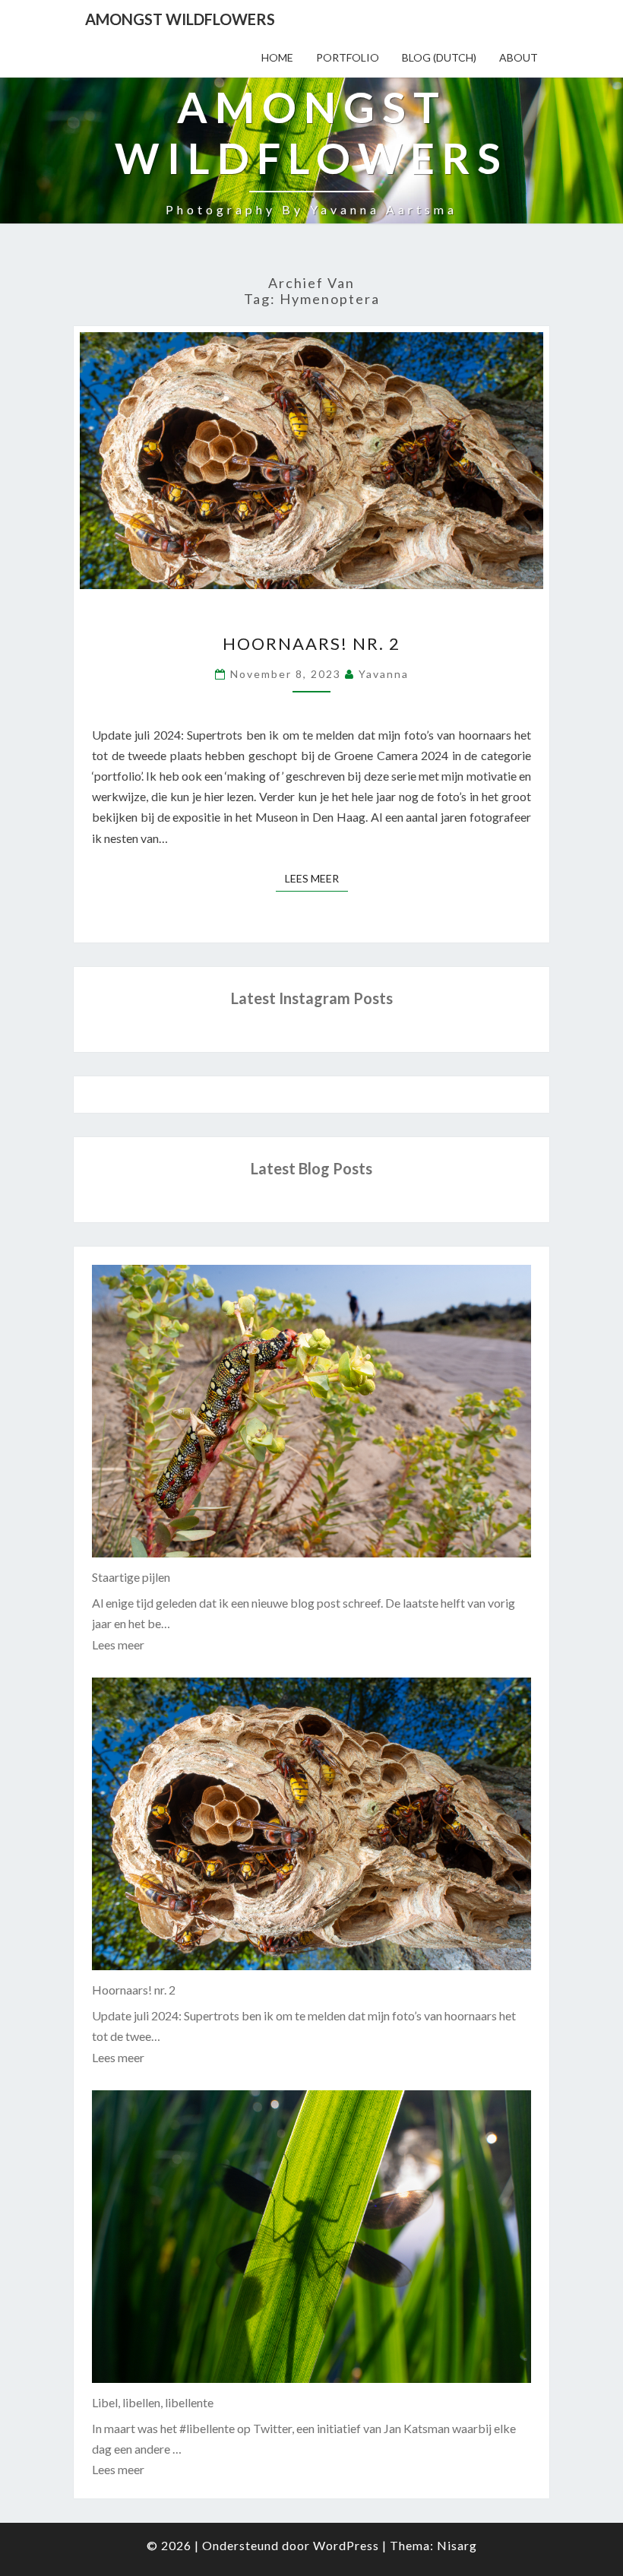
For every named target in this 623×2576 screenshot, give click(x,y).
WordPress (346, 2545)
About (519, 57)
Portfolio (348, 57)
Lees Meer (316, 878)
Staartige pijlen (131, 1577)
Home (277, 57)
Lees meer (118, 1644)
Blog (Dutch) (439, 57)
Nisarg (457, 2545)
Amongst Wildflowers (180, 19)
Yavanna (384, 674)
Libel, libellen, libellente (153, 2402)
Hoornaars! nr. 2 (311, 643)
